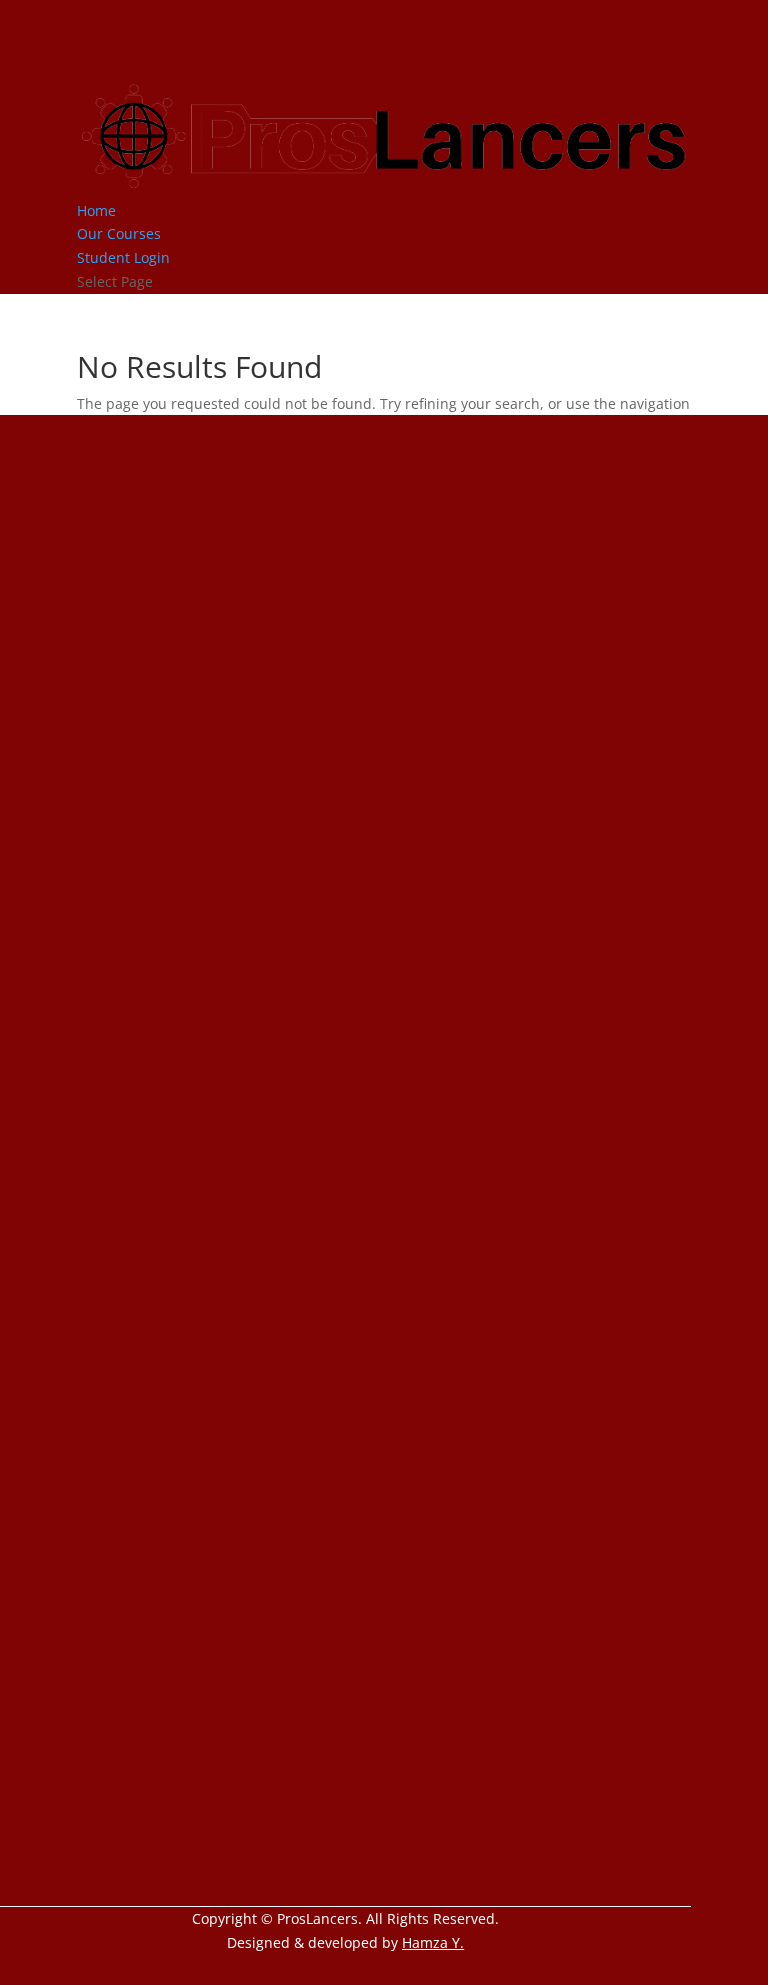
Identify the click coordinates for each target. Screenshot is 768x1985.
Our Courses (119, 233)
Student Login (123, 257)
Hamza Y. (433, 1942)
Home (96, 210)
